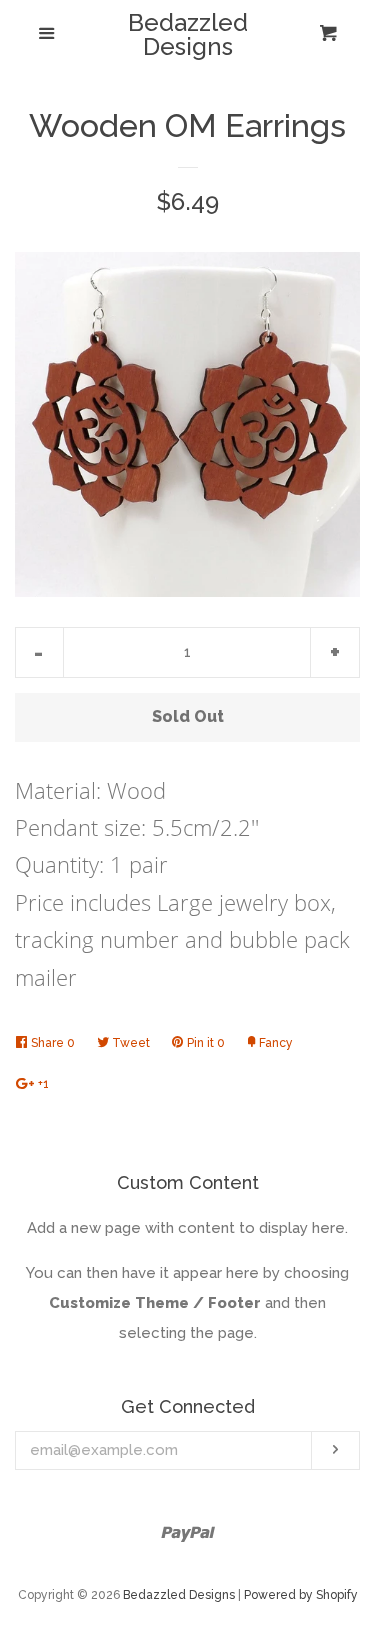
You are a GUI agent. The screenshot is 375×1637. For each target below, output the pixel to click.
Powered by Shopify (301, 1595)
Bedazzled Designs (188, 35)
